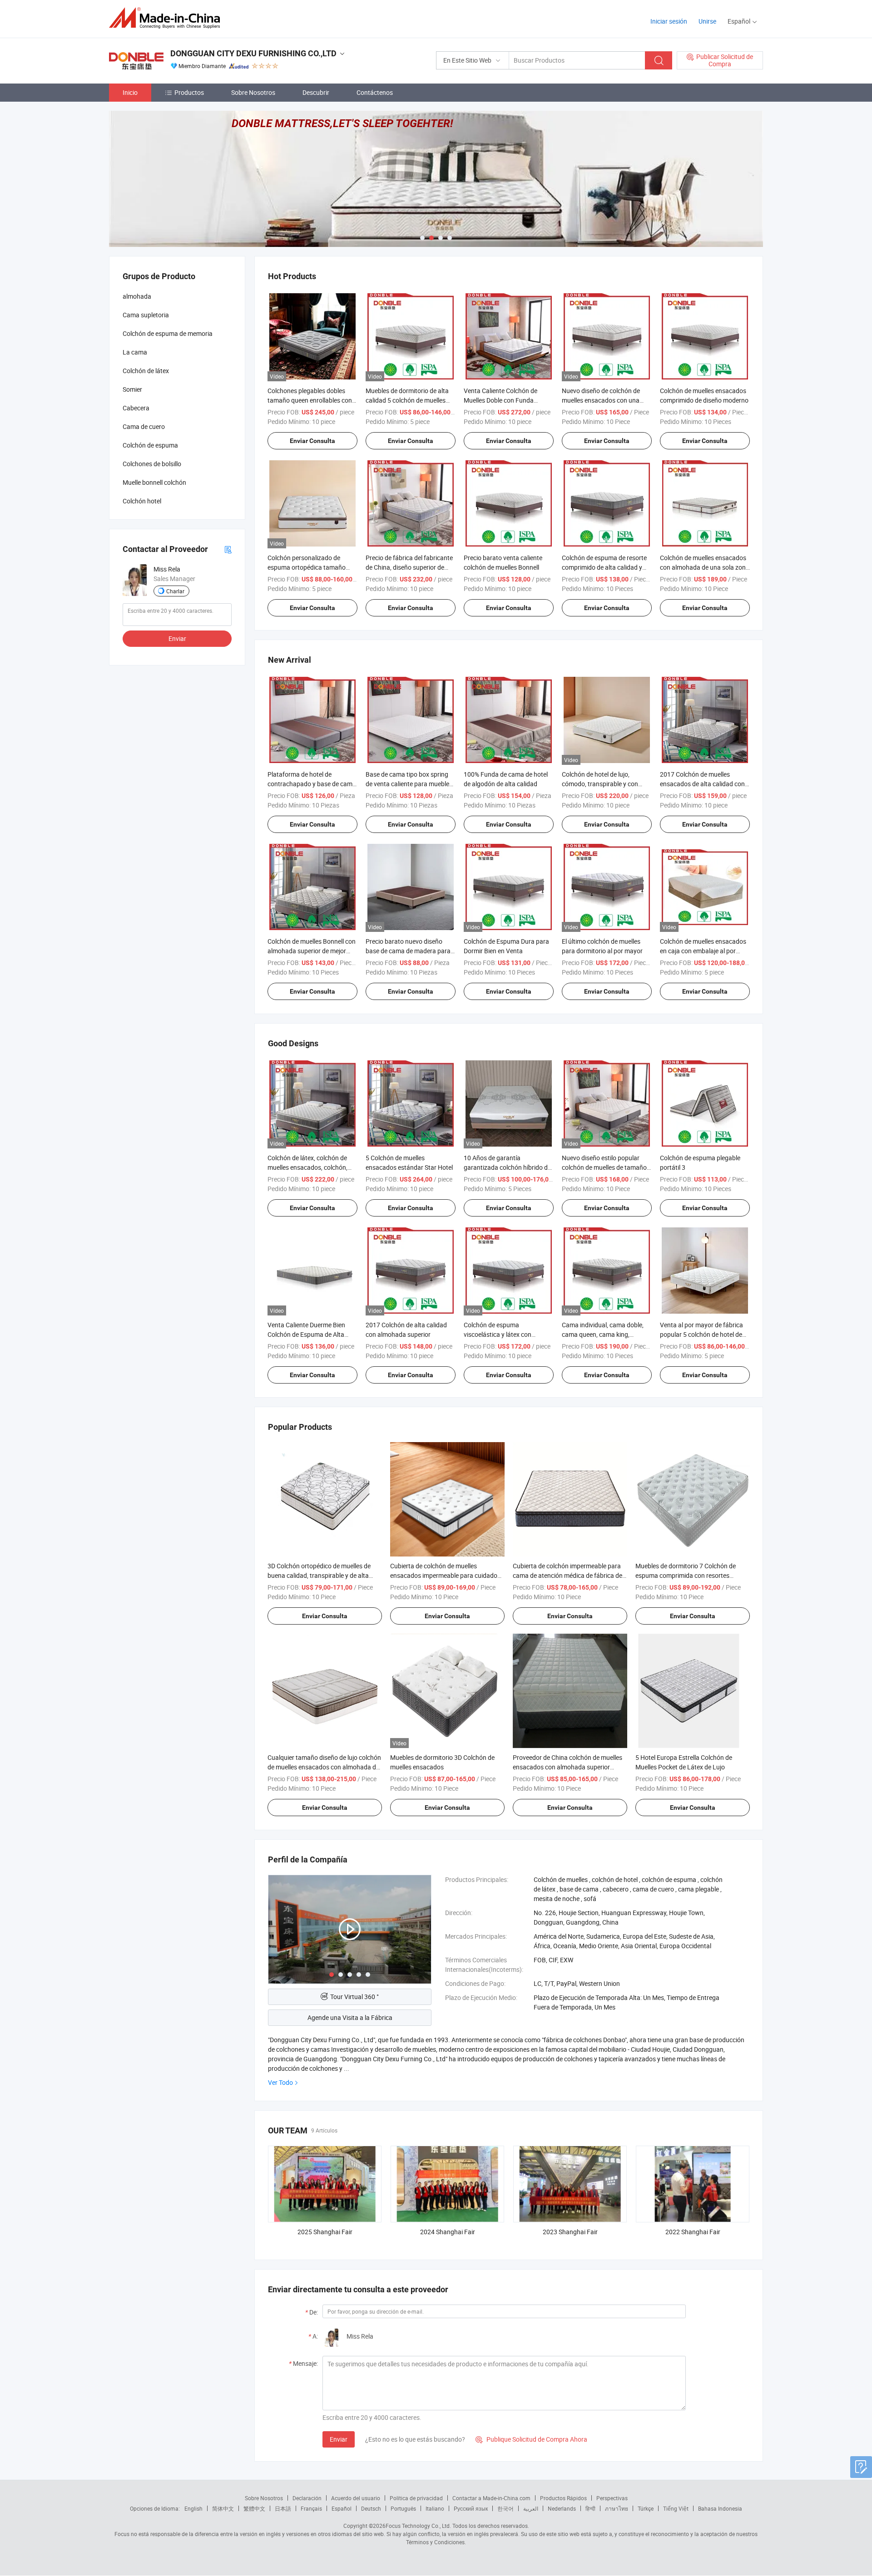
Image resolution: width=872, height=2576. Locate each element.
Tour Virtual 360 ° (354, 1997)
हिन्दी (590, 2508)
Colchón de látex (146, 371)
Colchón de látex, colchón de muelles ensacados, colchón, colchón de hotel (307, 1167)
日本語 (283, 2508)
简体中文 (223, 2508)
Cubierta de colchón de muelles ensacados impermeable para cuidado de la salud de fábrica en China (444, 1575)
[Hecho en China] (167, 18)
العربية (531, 2508)
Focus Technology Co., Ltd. (418, 2526)
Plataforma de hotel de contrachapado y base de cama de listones (312, 784)
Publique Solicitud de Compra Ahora (531, 2439)
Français (311, 2508)
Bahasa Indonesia (720, 2508)
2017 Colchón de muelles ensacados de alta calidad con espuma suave (702, 784)
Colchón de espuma (150, 445)
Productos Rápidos (563, 2498)
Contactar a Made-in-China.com (491, 2498)
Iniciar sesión (669, 21)
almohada (137, 296)
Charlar (175, 591)
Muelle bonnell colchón (154, 482)
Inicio (130, 92)
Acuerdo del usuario (356, 2498)
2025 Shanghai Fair (325, 2232)
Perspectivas (612, 2498)
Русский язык (471, 2508)
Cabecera (136, 408)
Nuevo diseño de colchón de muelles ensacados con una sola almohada (601, 400)
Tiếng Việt (676, 2508)
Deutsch (371, 2508)
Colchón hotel (142, 501)
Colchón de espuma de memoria (168, 333)
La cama (135, 352)
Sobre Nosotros (253, 92)
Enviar (339, 2439)
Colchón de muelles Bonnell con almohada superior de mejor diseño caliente (312, 951)
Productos (189, 92)
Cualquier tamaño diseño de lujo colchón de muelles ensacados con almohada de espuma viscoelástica (324, 1767)
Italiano (435, 2508)
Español (342, 2508)
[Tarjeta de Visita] (228, 549)
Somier (132, 389)
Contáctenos (375, 92)
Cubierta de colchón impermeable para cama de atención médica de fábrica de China (567, 1575)
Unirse (707, 21)
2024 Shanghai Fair (448, 2232)
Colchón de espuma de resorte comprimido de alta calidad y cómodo (604, 567)
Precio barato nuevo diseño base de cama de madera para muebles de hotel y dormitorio (408, 951)
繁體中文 (254, 2508)
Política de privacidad (416, 2498)
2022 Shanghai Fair (693, 2232)
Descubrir (316, 92)
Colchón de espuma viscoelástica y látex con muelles (498, 1334)
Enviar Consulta (312, 441)
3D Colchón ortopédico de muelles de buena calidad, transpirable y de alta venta (319, 1575)
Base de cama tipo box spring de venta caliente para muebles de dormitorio (409, 784)
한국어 (505, 2508)
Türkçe (646, 2508)
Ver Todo (280, 2082)
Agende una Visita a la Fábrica (350, 2017)
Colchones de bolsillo (152, 464)
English (193, 2508)
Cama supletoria (146, 315)
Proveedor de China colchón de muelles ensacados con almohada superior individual (567, 1767)
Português (403, 2508)
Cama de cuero (144, 426)
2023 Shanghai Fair (570, 2232)
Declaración (307, 2498)
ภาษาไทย (617, 2508)
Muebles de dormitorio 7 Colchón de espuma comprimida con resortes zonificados (686, 1575)
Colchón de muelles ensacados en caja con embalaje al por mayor (703, 951)
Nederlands (562, 2508)
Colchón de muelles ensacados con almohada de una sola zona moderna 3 (705, 567)
